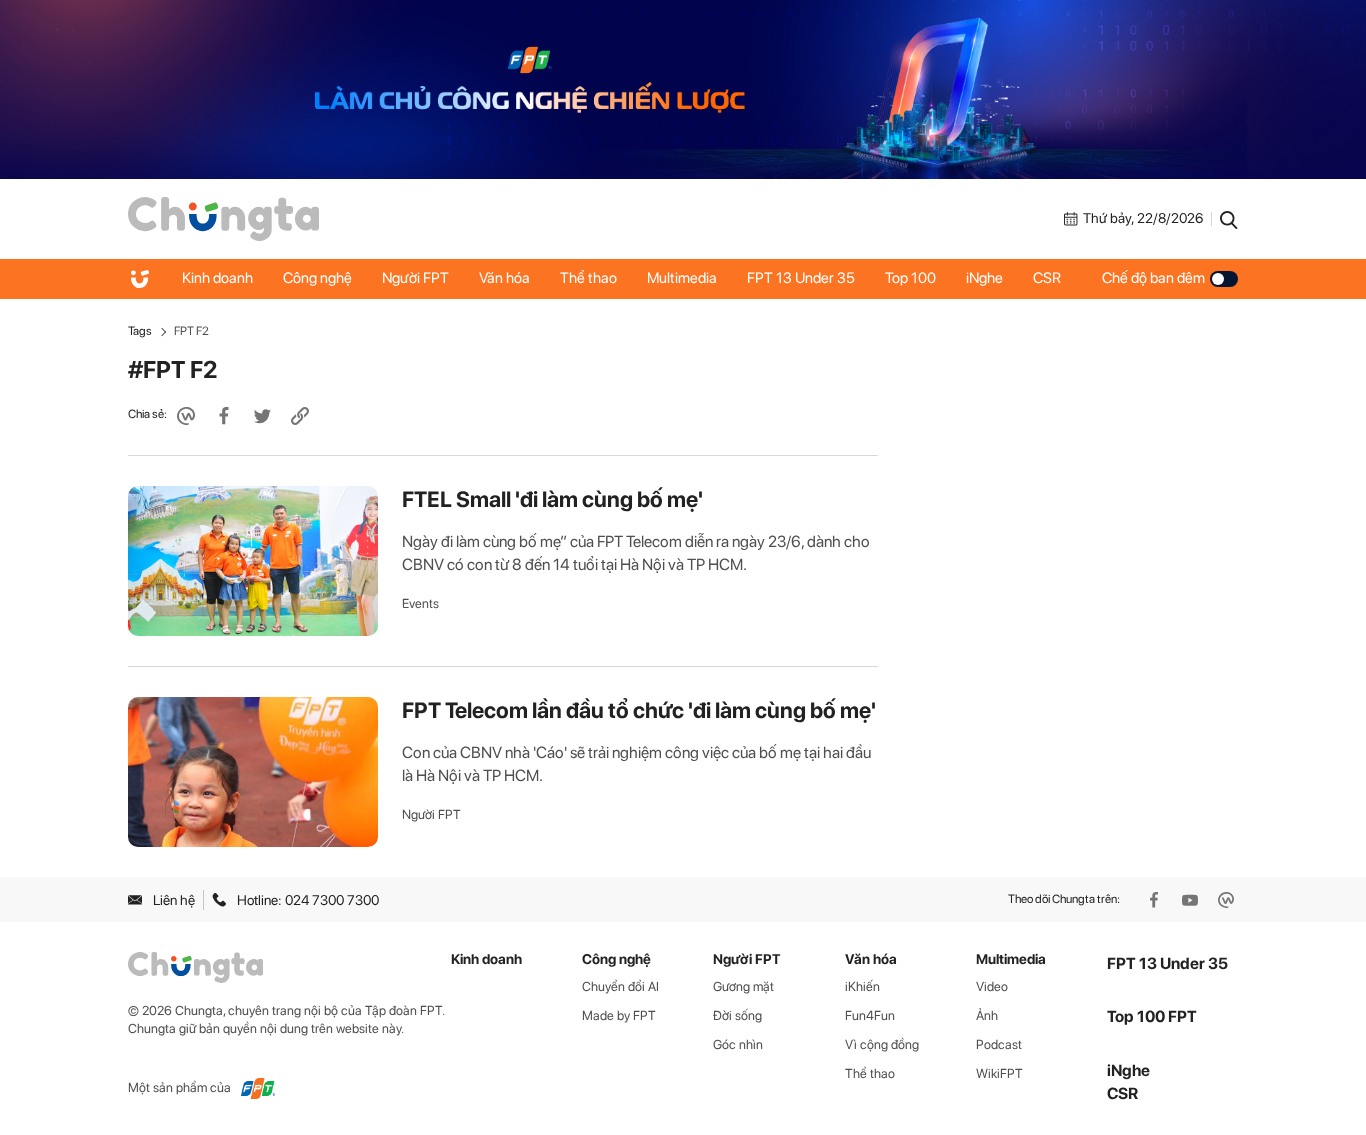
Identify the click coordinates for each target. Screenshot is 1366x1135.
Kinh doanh (217, 278)
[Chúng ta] (223, 217)
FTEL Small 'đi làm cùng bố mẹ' (552, 499)
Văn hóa (504, 278)
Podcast (999, 1044)
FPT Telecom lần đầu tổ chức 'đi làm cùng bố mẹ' (639, 710)
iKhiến (862, 986)
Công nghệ (317, 278)
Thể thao (588, 278)
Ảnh (987, 1015)
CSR (1047, 278)
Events (420, 603)
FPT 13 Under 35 (801, 278)
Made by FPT (619, 1015)
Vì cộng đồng (882, 1044)
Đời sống (737, 1015)
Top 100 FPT (1152, 1016)
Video (992, 986)
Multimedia (682, 278)
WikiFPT (999, 1073)
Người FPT (415, 278)
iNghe (984, 278)
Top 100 (910, 278)
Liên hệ (174, 900)
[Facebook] (1156, 900)
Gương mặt (743, 986)
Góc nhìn (738, 1044)
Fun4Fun (870, 1015)
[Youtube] (1192, 900)
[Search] (1229, 219)
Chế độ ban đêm (1153, 278)
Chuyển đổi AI (620, 986)
